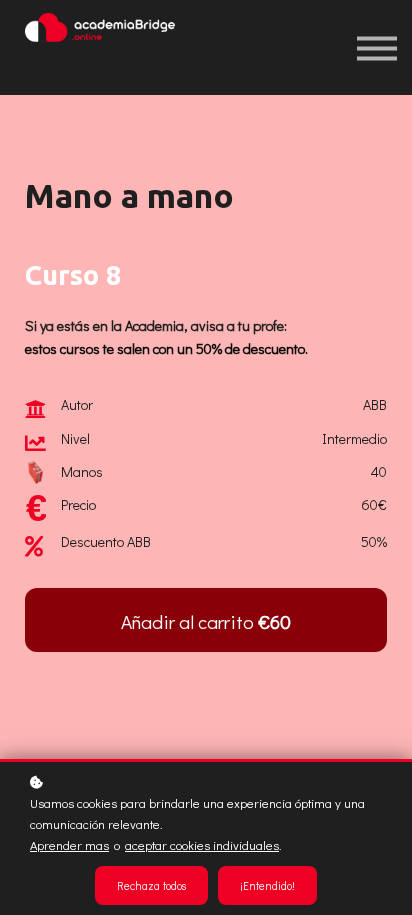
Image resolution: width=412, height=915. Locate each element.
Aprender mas (69, 845)
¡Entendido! (267, 885)
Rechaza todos (151, 885)
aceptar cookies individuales (202, 845)
